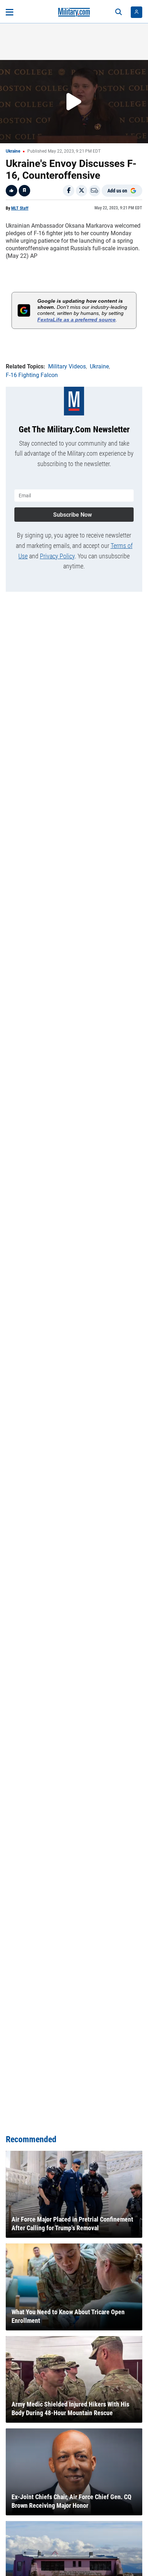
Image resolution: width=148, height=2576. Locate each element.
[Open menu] (10, 12)
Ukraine (13, 151)
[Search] (119, 12)
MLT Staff (20, 208)
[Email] (94, 191)
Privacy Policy (57, 556)
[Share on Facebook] (69, 191)
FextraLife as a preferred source (77, 320)
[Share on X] (82, 191)
